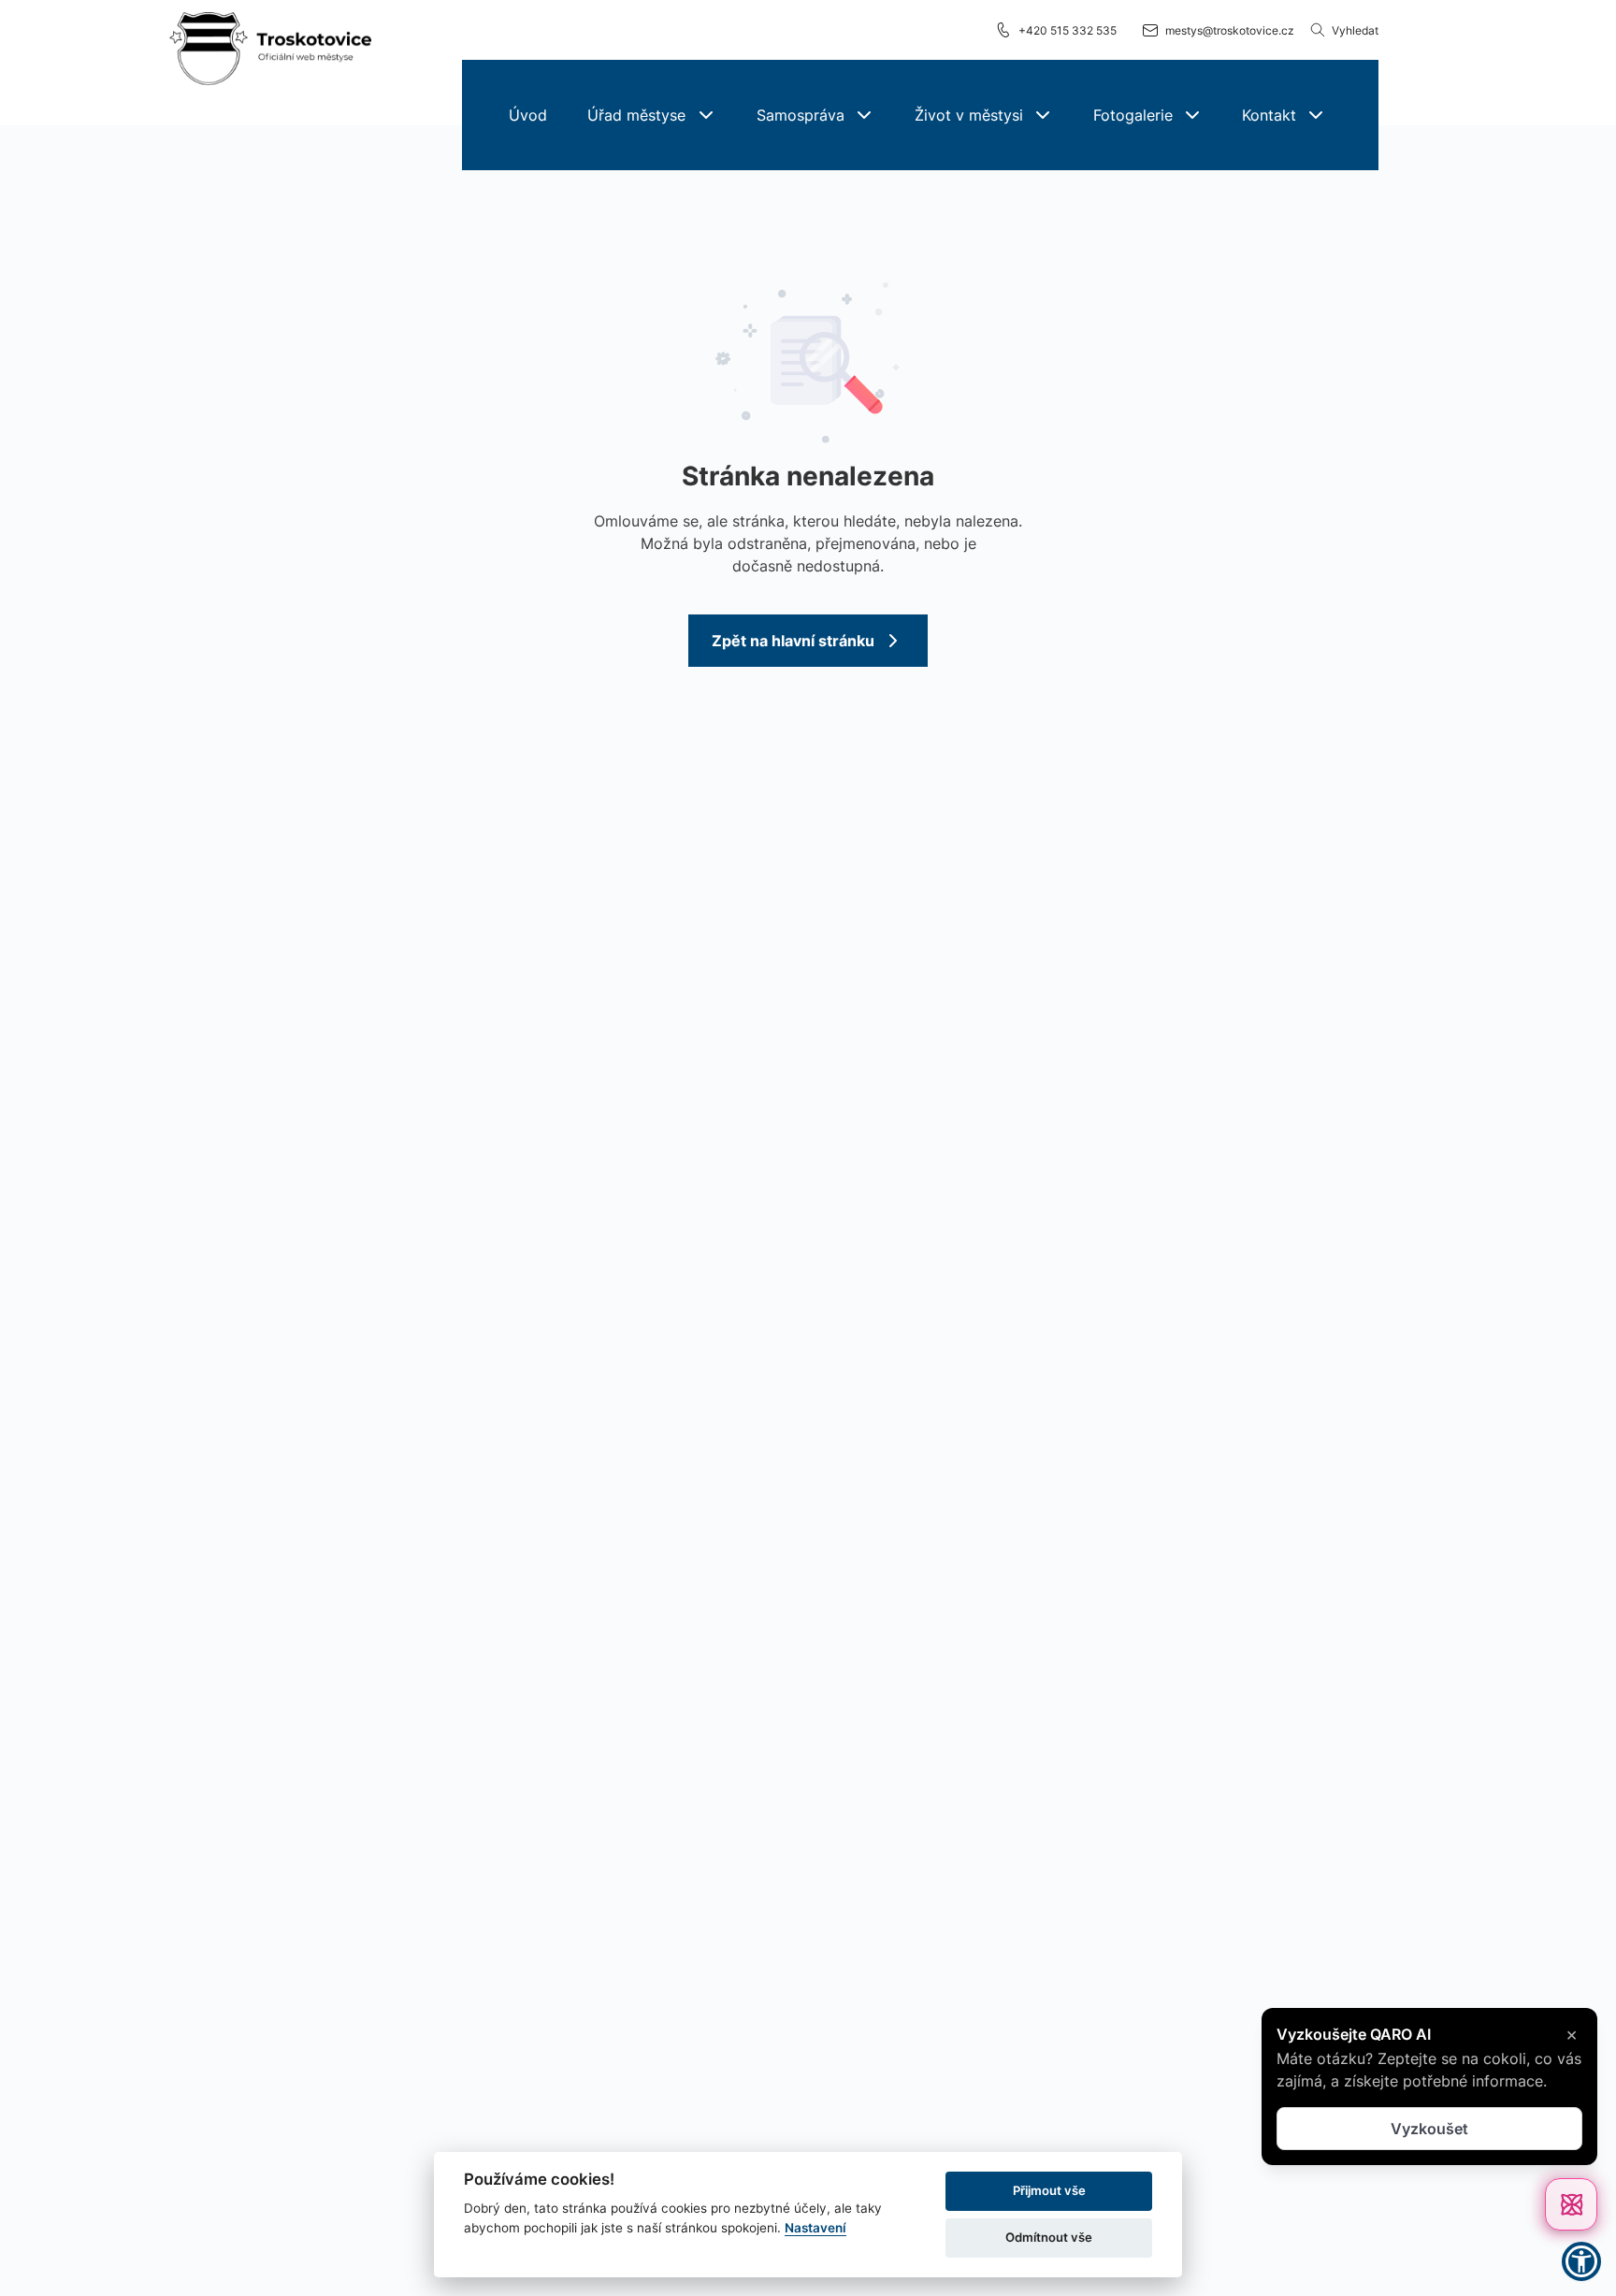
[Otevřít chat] (1571, 2204)
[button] (651, 115)
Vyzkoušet (1429, 2129)
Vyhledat (1355, 30)
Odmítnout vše (1049, 2237)
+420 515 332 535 (1068, 30)
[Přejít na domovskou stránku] (270, 50)
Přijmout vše (1049, 2190)
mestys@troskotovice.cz (1230, 30)
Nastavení (815, 2228)
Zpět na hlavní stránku (793, 641)
